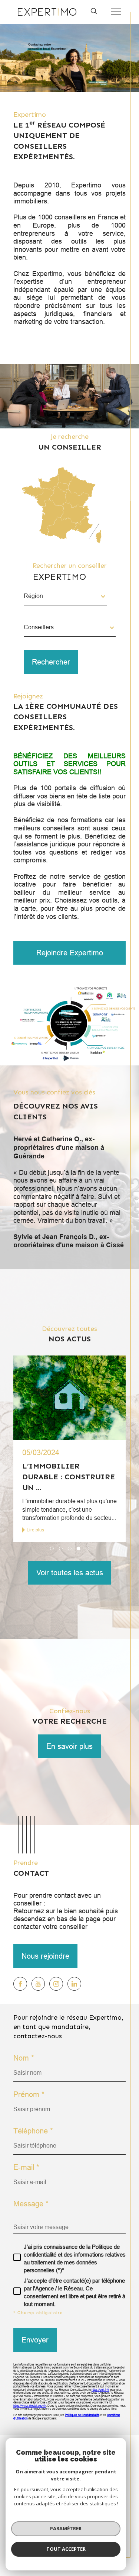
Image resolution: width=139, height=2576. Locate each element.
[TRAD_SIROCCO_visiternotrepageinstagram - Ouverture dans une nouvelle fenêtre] (56, 1984)
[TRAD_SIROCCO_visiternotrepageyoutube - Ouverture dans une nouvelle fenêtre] (38, 1984)
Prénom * (29, 2094)
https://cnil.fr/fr (100, 2390)
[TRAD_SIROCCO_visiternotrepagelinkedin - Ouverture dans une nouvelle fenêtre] (74, 1984)
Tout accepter (66, 2549)
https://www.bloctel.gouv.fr (30, 2406)
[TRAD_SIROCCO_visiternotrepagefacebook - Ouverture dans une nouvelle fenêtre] (20, 1984)
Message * (31, 2204)
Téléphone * (33, 2131)
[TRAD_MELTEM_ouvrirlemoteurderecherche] (94, 12)
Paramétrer (66, 2528)
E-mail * (26, 2167)
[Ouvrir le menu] (116, 12)
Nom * (24, 2058)
